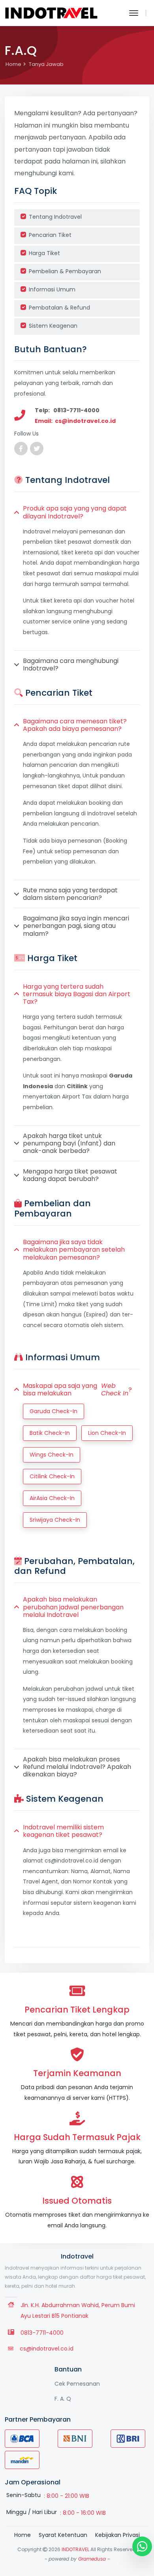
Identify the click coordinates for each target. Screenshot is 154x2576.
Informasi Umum (52, 289)
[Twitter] (37, 449)
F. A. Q (63, 2399)
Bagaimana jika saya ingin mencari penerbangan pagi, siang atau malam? (76, 926)
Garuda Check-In (54, 1411)
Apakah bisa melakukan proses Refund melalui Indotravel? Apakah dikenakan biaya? (77, 1767)
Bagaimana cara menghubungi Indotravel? (71, 665)
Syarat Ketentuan (63, 2535)
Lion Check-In (107, 1433)
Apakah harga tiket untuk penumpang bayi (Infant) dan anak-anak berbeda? (69, 1143)
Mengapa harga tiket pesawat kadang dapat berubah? (70, 1175)
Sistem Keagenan (53, 326)
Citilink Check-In (52, 1476)
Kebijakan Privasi (117, 2535)
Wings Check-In (52, 1455)
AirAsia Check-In (52, 1498)
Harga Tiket (44, 253)
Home (13, 64)
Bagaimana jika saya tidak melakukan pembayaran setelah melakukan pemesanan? (74, 1250)
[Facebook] (21, 449)
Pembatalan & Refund (59, 308)
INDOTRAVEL (75, 2549)
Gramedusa (92, 2559)
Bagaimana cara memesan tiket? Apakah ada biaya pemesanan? (75, 725)
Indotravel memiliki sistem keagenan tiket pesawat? (63, 1831)
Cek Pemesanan (77, 2384)
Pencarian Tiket (50, 235)
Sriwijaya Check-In (55, 1520)
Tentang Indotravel (55, 217)
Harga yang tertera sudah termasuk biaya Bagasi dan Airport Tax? (77, 994)
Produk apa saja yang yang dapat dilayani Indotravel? (75, 512)
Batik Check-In (50, 1433)
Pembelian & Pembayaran (65, 271)
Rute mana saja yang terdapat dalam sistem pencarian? (70, 894)
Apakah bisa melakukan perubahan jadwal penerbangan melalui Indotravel (73, 1607)
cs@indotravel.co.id (47, 2349)
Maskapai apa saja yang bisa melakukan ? (77, 1389)
